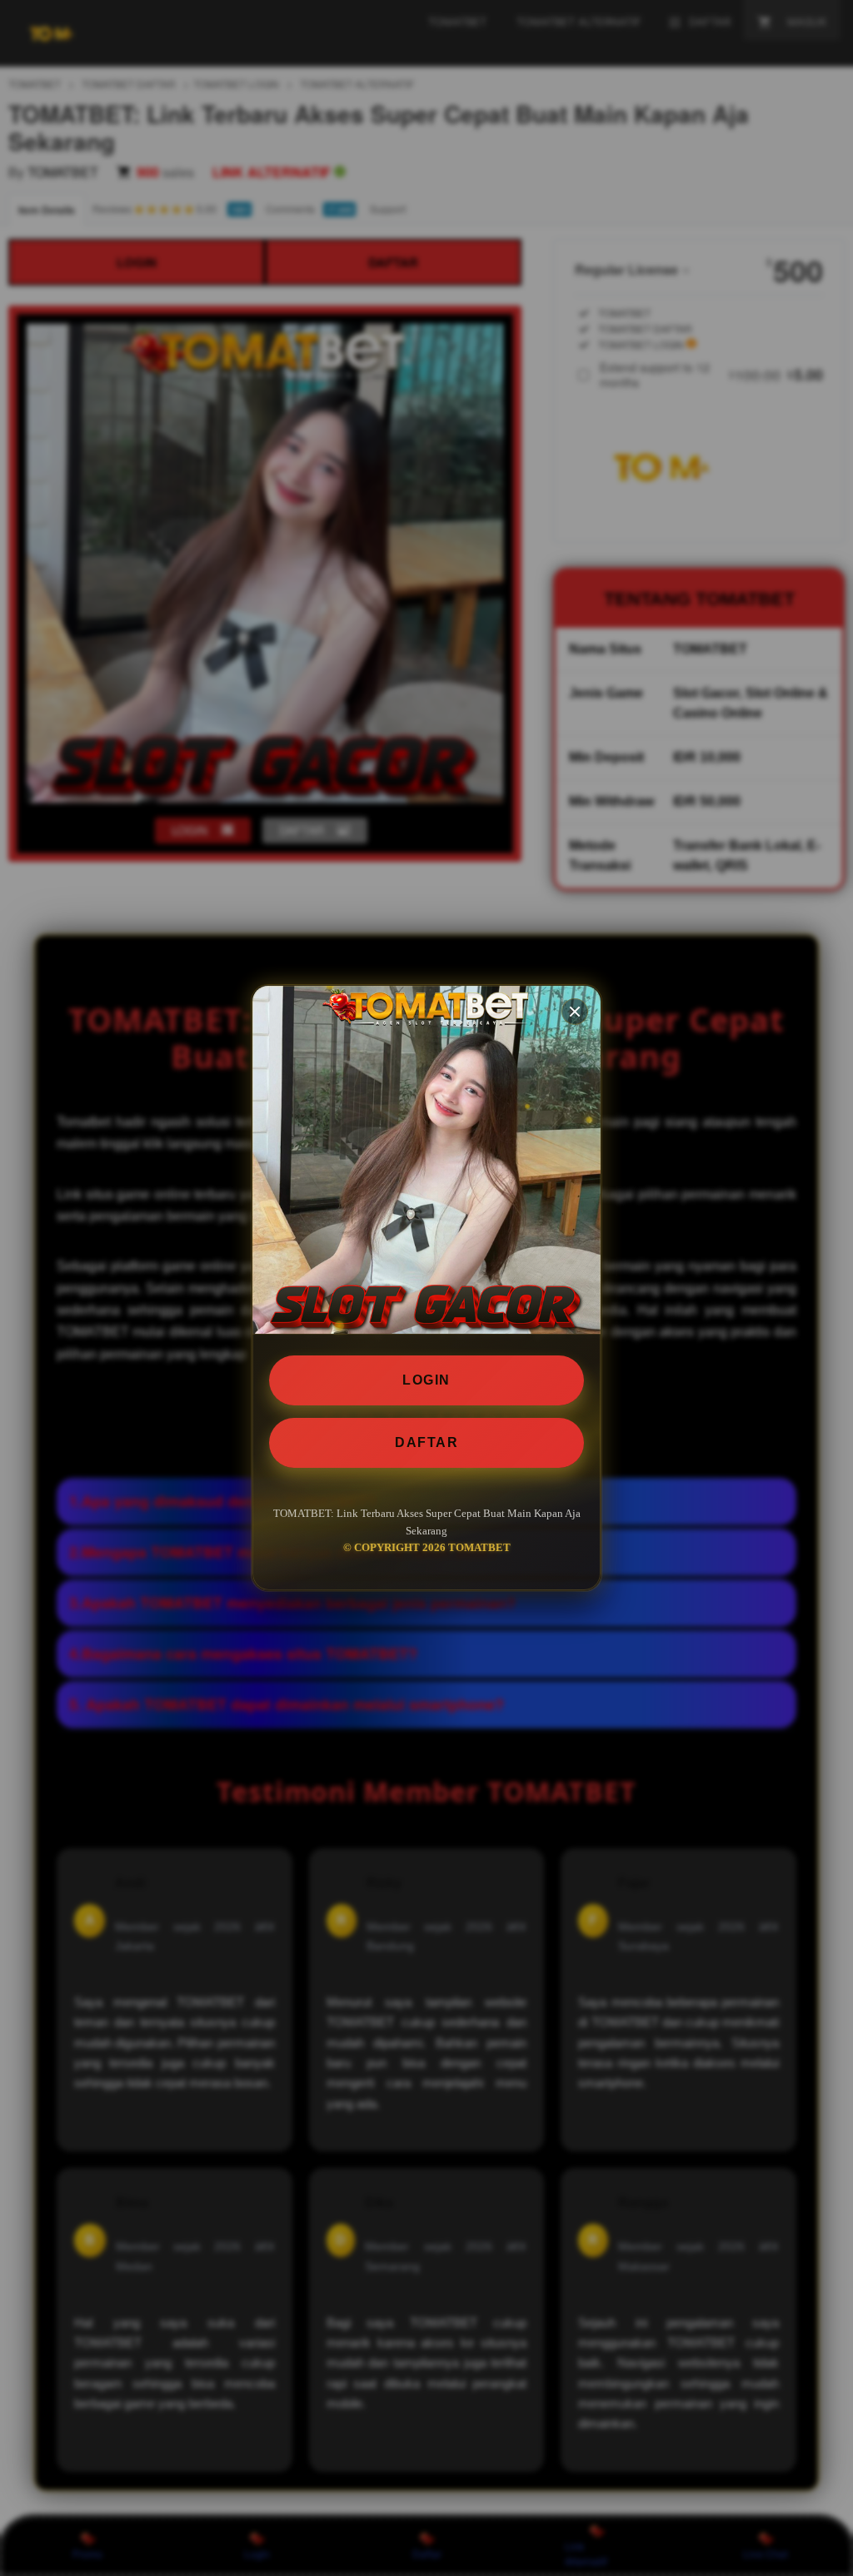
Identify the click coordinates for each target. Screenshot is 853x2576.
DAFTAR (426, 1442)
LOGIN (426, 1380)
